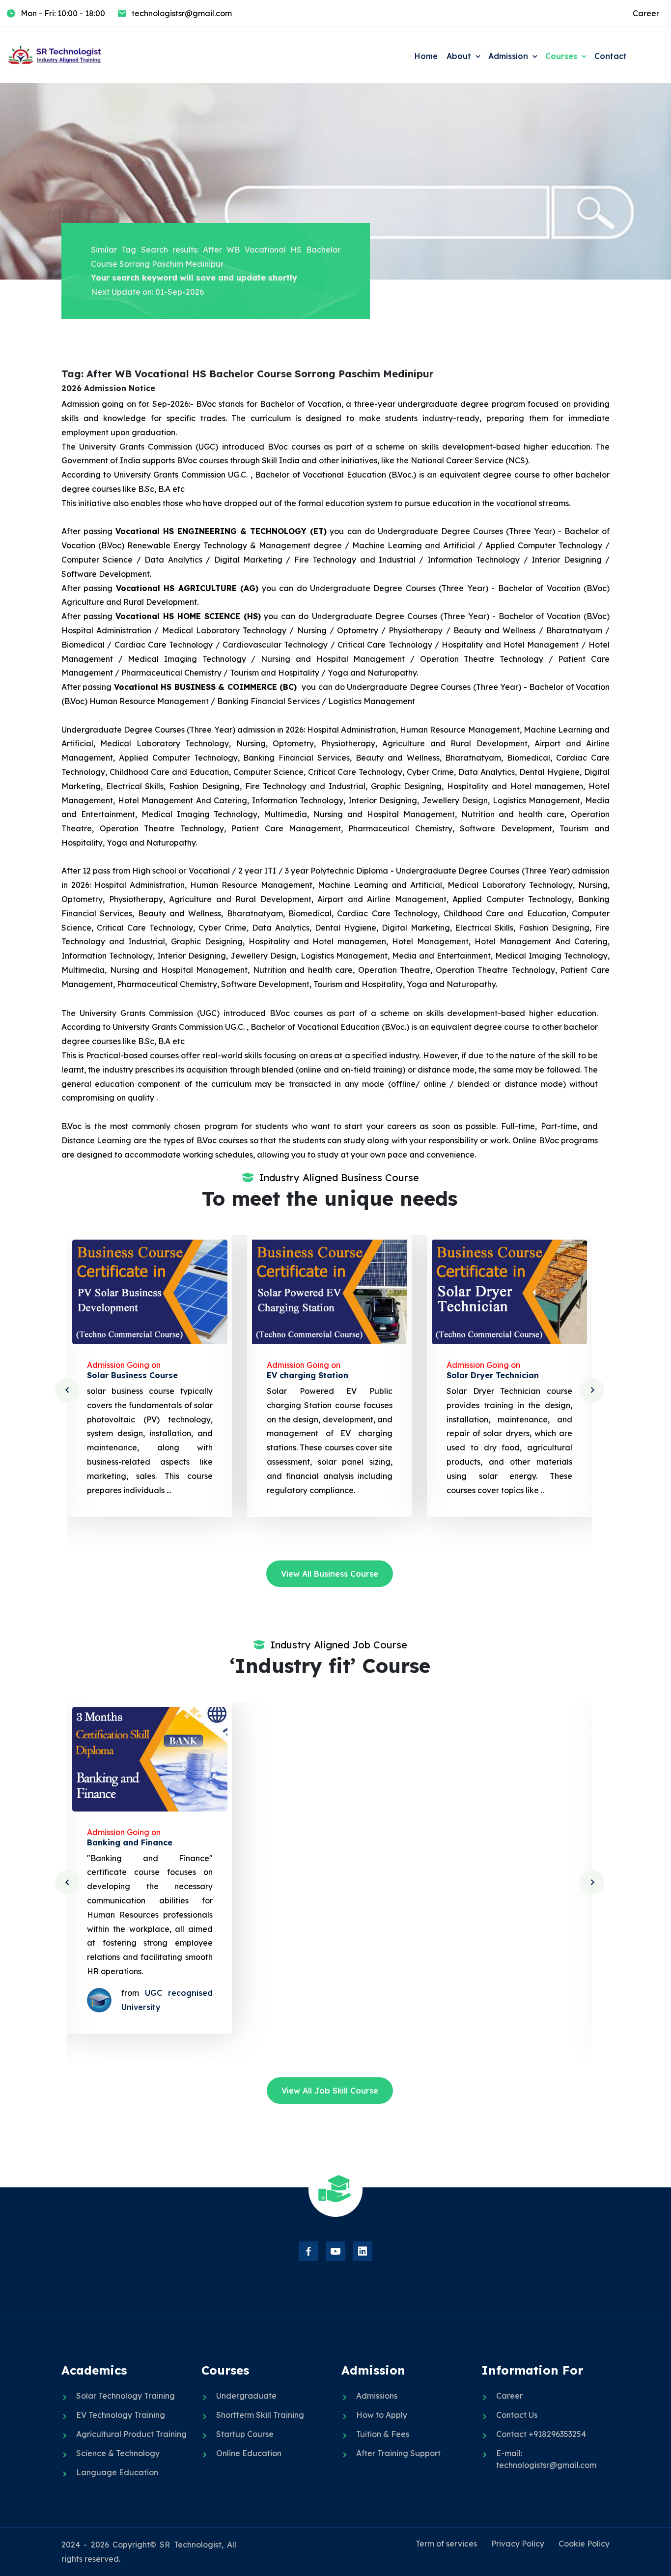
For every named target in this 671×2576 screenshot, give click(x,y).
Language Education (117, 2472)
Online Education (249, 2453)
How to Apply (382, 2415)
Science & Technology (118, 2453)
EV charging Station (128, 1375)
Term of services (446, 2544)
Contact (611, 56)
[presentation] (67, 1390)
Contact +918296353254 (541, 2434)
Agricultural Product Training (131, 2434)
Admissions (377, 2396)
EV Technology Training (121, 2415)
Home (426, 56)
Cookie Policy (584, 2544)
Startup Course (245, 2434)
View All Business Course (330, 1574)
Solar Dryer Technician (313, 1375)
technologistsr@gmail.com (182, 13)
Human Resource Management (509, 1842)
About (459, 56)
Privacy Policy (518, 2544)
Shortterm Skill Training (260, 2415)
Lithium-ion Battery (487, 1375)
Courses (561, 56)
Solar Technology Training (126, 2396)
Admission (508, 56)
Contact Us (517, 2415)
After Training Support (398, 2453)
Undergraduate (246, 2396)
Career (646, 13)
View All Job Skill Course (330, 2091)
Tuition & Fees (383, 2434)
